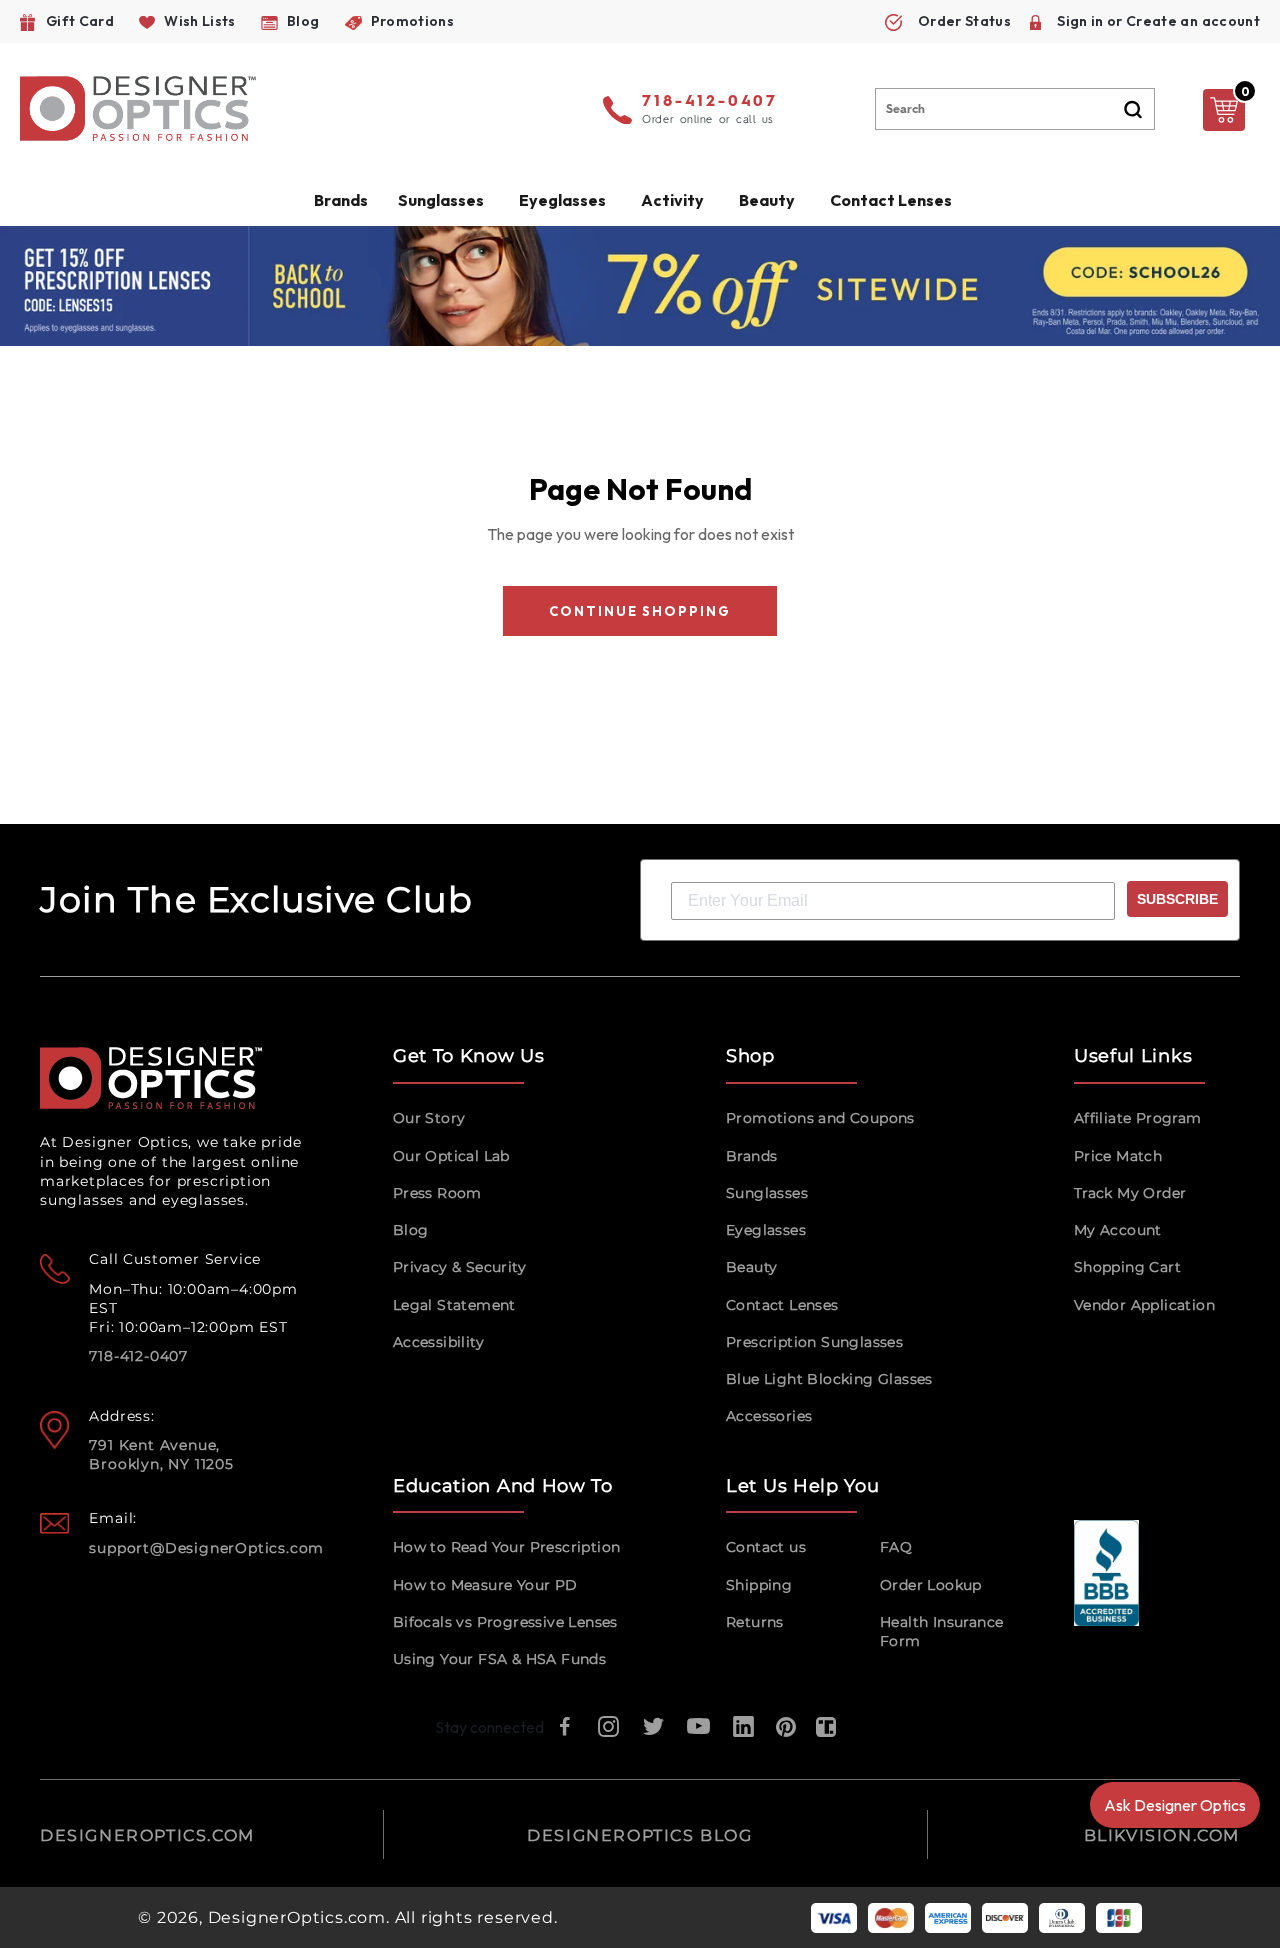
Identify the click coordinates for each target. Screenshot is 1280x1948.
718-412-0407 (710, 102)
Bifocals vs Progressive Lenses (505, 1622)
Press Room (437, 1193)
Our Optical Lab (451, 1156)
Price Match (1118, 1156)
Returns (755, 1622)
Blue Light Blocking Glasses (829, 1379)
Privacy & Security (459, 1267)
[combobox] (1015, 109)
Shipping (759, 1585)
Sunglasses (767, 1193)
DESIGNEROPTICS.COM (147, 1835)
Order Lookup (931, 1585)
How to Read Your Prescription (507, 1547)
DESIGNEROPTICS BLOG (639, 1835)
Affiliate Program (1138, 1118)
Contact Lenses (891, 200)
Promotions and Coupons (820, 1118)
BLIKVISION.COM (1162, 1835)
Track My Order (1130, 1193)
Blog (411, 1230)
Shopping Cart (1127, 1267)
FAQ (896, 1547)
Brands (751, 1156)
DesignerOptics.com (297, 1917)
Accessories (769, 1416)
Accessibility (438, 1342)
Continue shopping (639, 611)
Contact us (766, 1547)
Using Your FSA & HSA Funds (499, 1659)
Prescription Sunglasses (814, 1342)
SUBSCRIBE (1177, 899)
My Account (1118, 1230)
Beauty (767, 200)
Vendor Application (1144, 1305)
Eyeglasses (766, 1230)
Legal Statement (454, 1305)
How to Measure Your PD (485, 1585)
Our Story (429, 1118)
